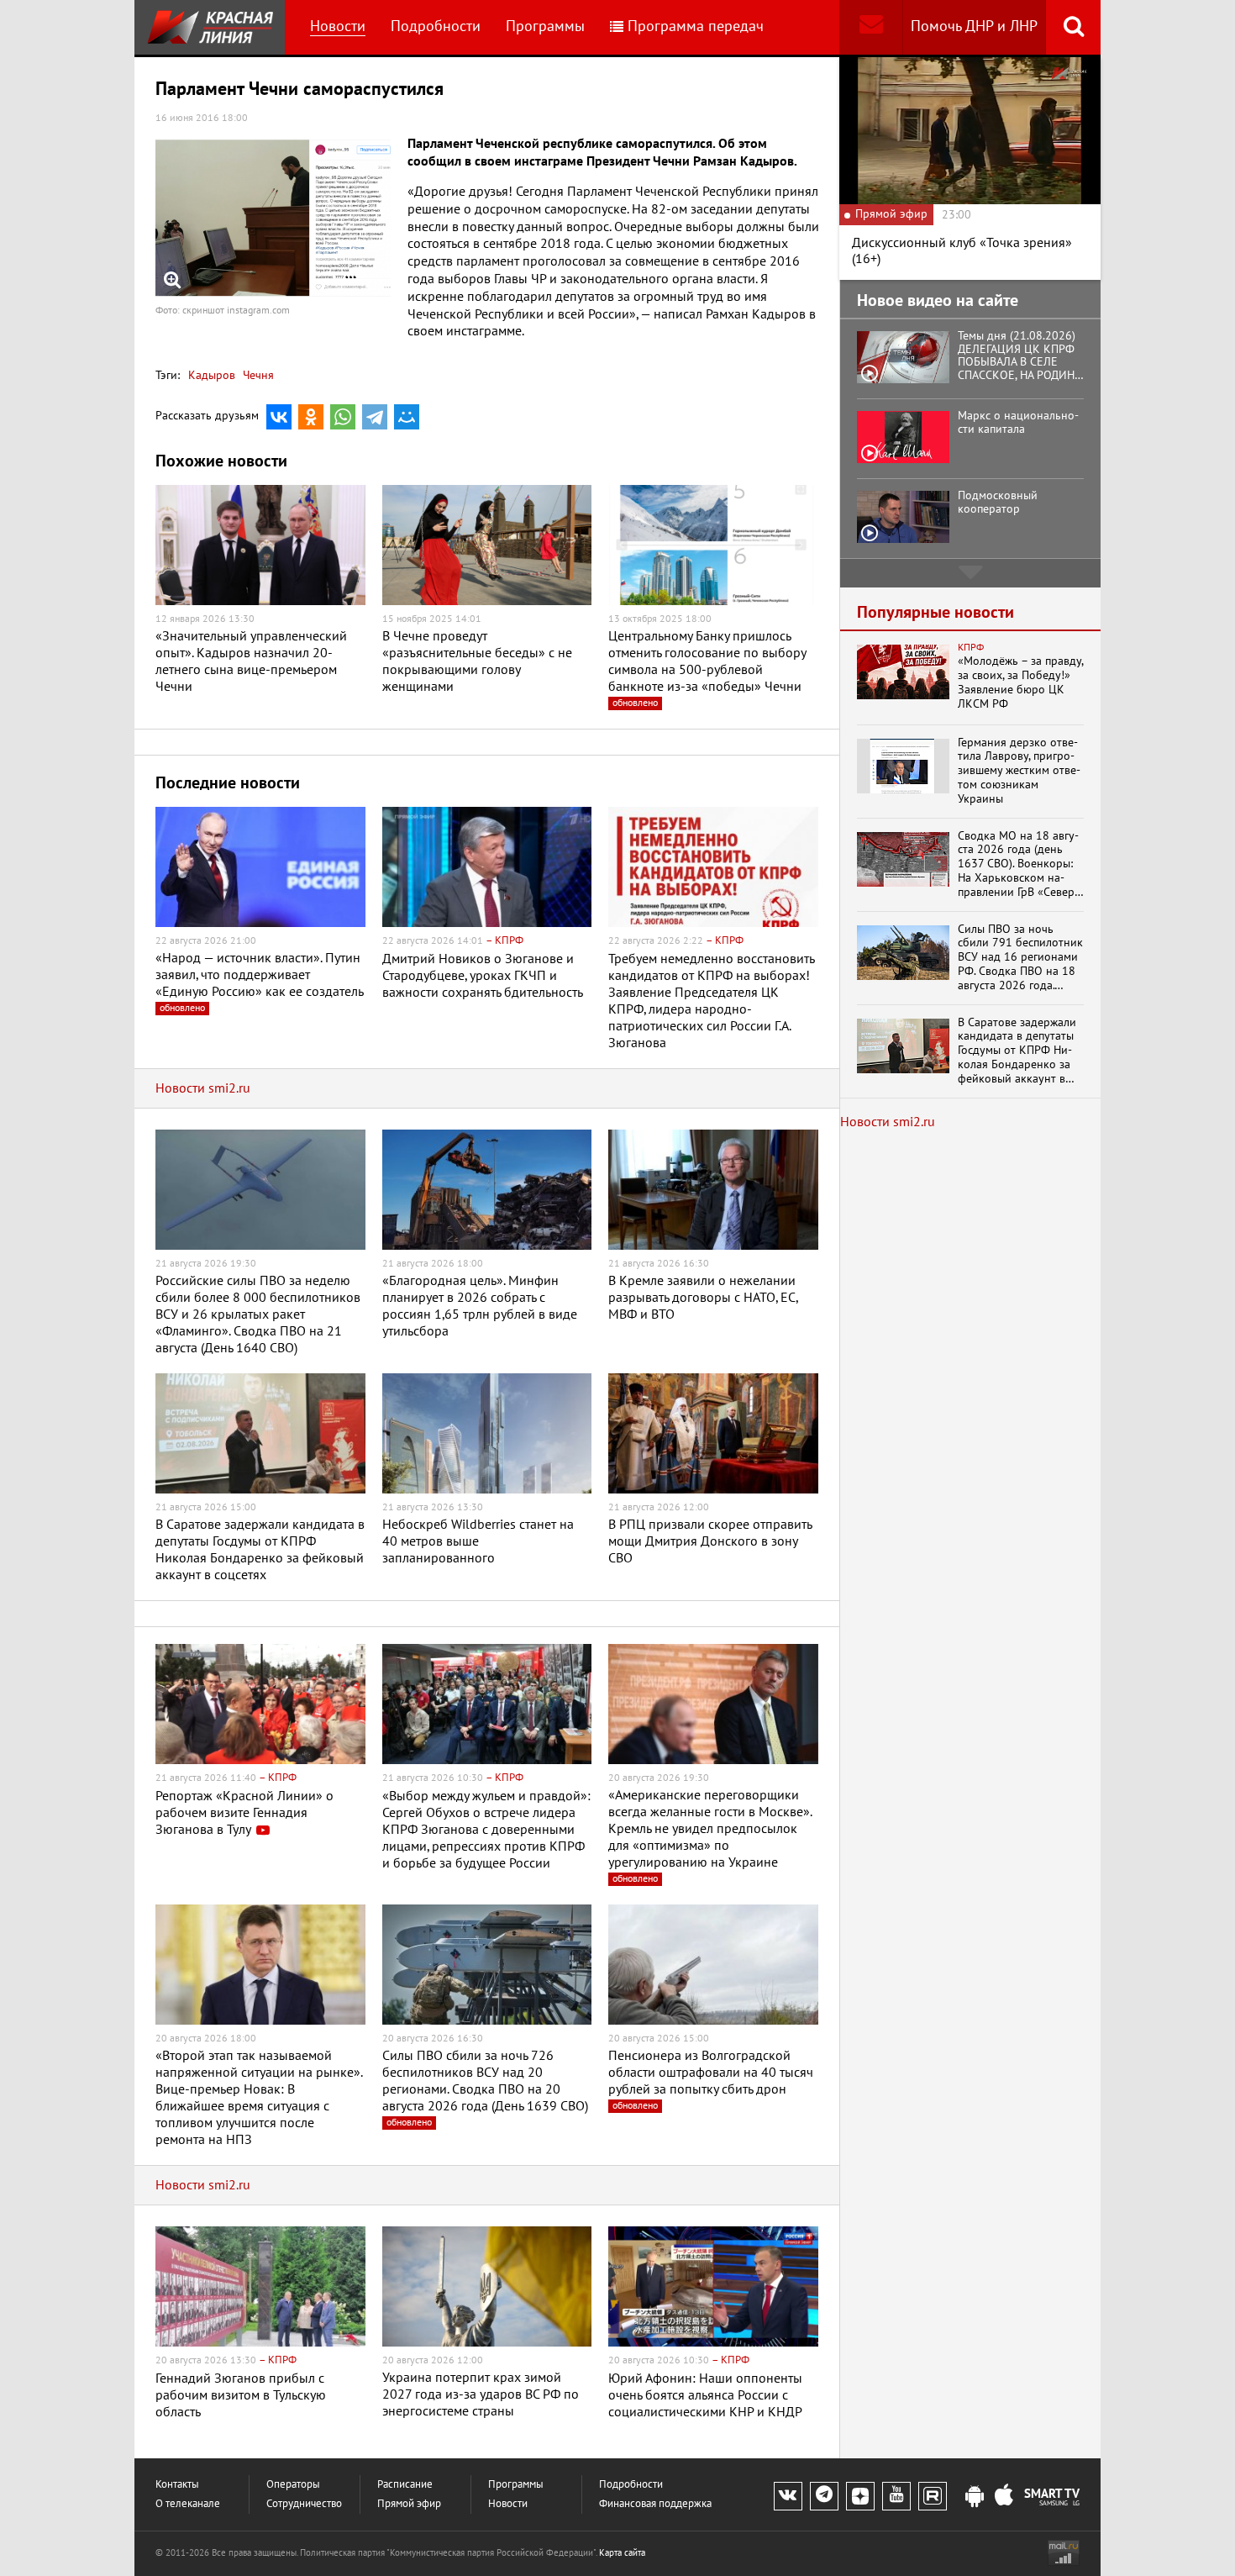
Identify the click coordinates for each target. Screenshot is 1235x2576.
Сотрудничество (304, 2504)
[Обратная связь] (871, 27)
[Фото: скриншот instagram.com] (273, 218)
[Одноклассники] (311, 417)
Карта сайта (622, 2553)
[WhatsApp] (343, 417)
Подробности (436, 26)
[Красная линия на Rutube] (933, 2496)
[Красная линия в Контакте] (788, 2496)
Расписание (405, 2485)
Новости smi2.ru (203, 1088)
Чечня (257, 375)
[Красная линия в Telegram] (824, 2496)
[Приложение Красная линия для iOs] (1004, 2497)
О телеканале (188, 2504)
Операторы (293, 2485)
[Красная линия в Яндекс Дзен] (860, 2496)
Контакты (177, 2485)
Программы (545, 26)
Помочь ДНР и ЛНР (974, 26)
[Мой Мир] (407, 417)
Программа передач (696, 26)
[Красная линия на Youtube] (896, 2496)
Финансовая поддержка (655, 2504)
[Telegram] (375, 417)
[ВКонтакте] (279, 417)
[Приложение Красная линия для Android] (975, 2497)
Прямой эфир (409, 2504)
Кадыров (212, 375)
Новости (338, 26)
